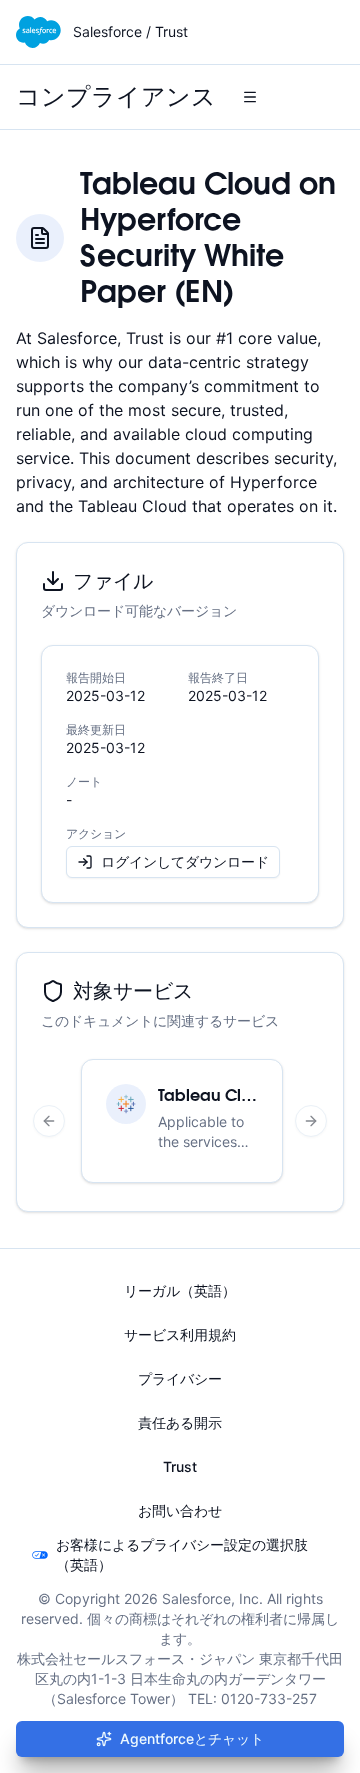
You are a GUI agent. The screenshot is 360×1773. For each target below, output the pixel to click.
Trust (180, 1466)
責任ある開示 (180, 1422)
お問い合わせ (180, 1510)
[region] (180, 1121)
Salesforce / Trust (130, 31)
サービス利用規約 (180, 1334)
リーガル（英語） (180, 1290)
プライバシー (180, 1378)
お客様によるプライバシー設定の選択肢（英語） (182, 1555)
